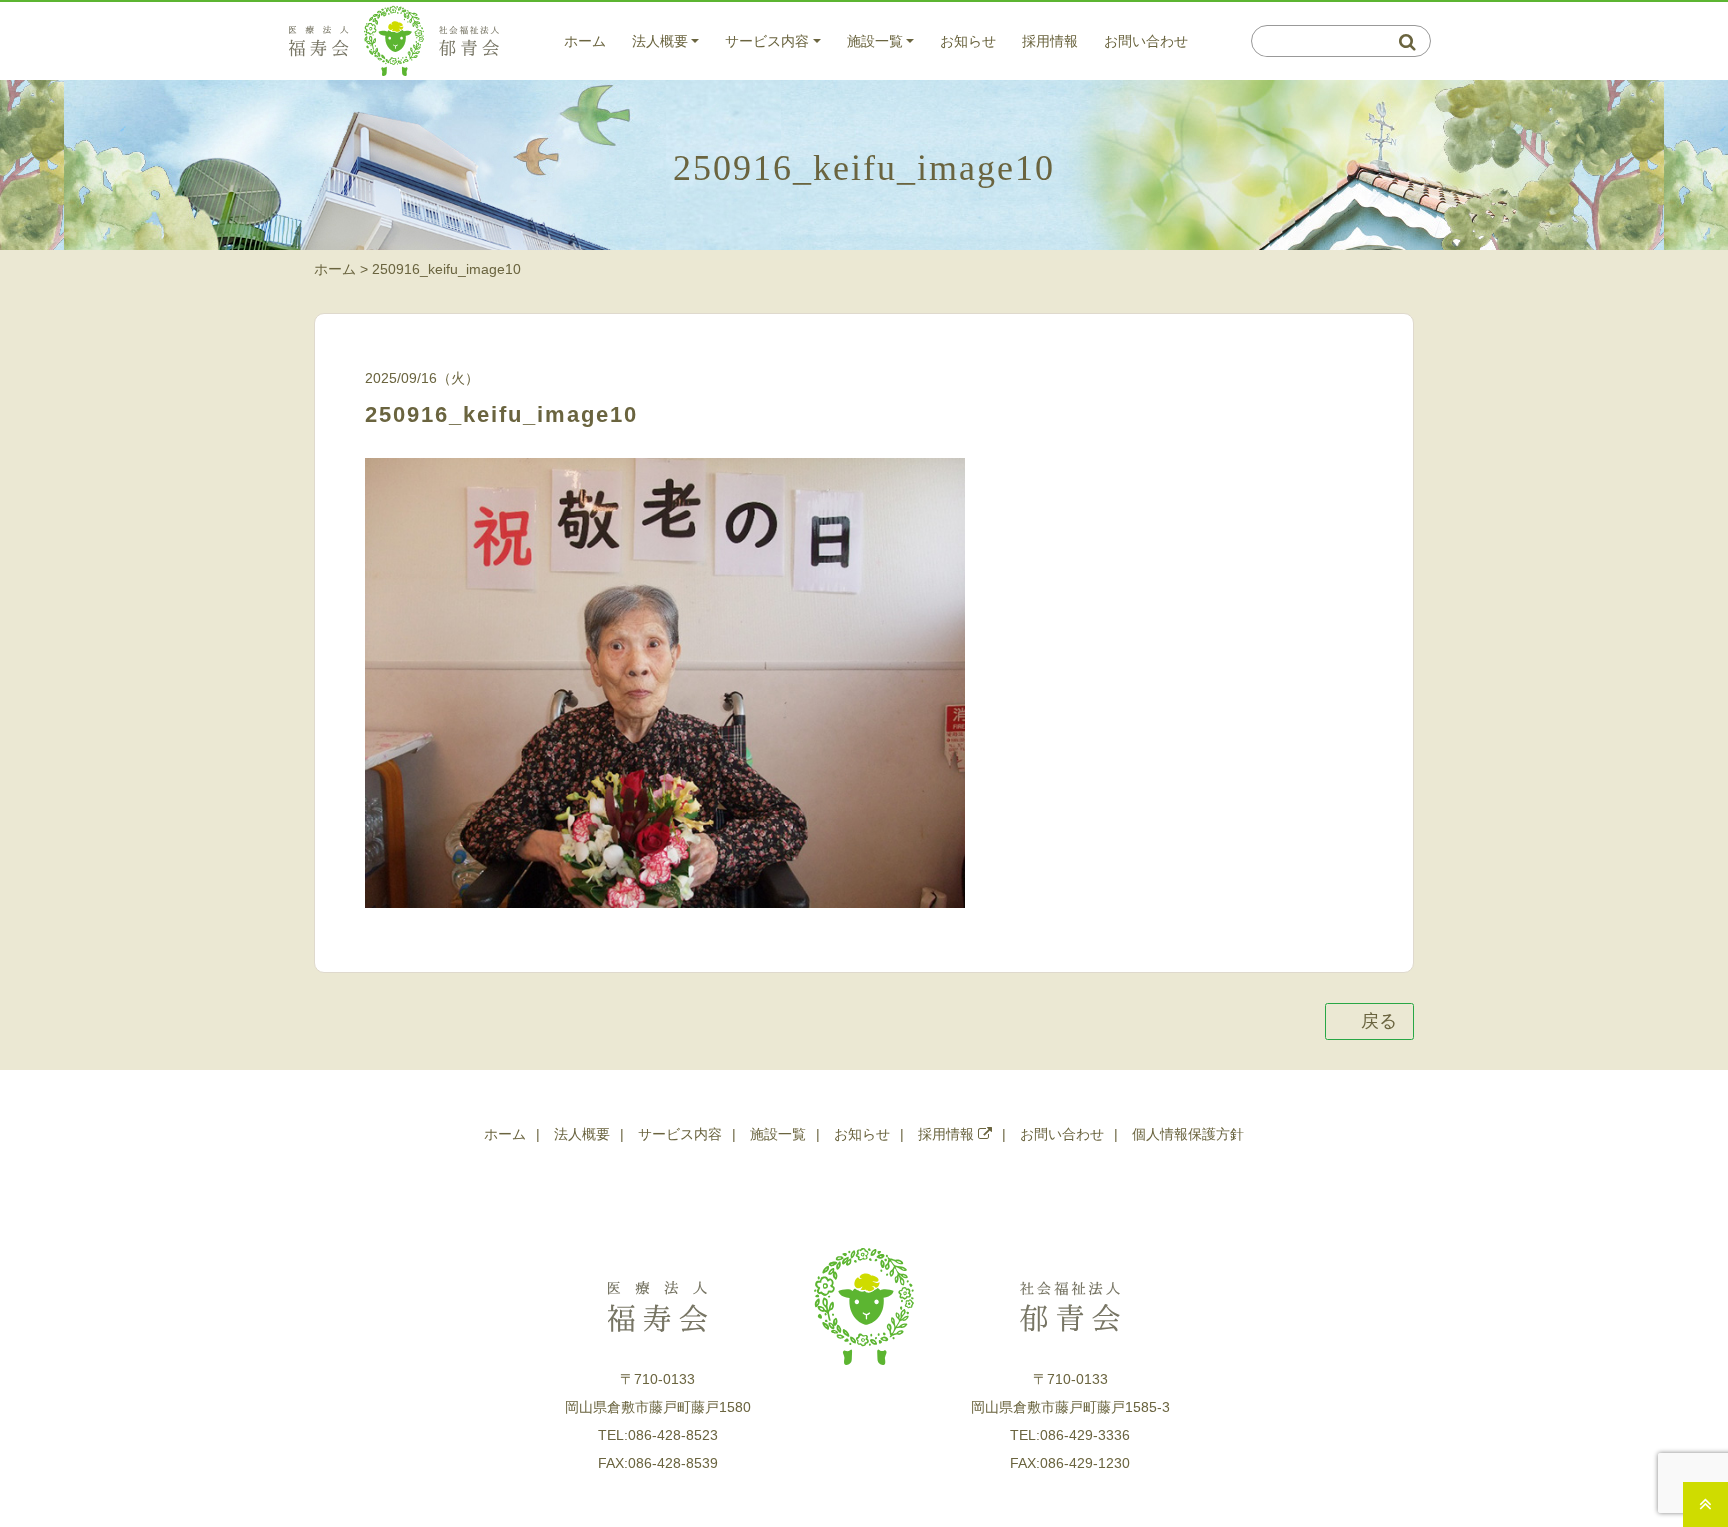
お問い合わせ (1146, 41)
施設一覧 (875, 41)
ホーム (585, 41)
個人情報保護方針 (1188, 1134)
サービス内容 (767, 41)
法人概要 (660, 41)
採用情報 (1050, 41)
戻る (1378, 1021)
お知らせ (968, 41)
